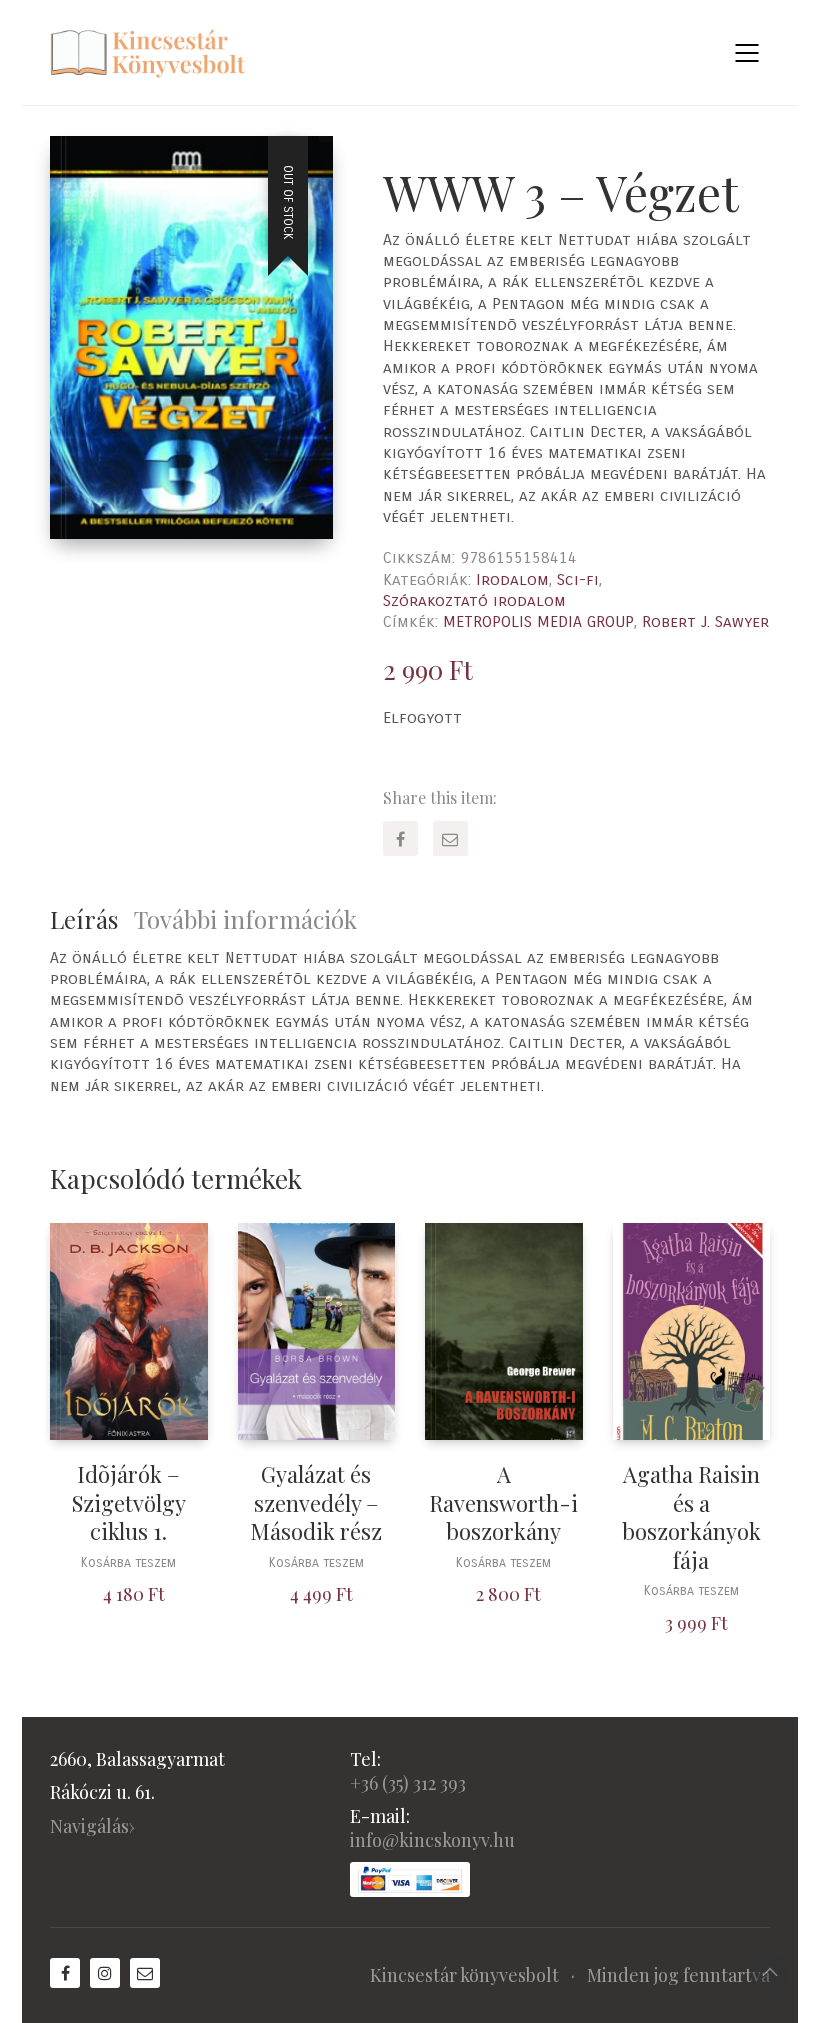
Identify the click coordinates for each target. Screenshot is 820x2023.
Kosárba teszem (128, 1563)
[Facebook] (400, 838)
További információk (245, 919)
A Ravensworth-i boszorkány (503, 1503)
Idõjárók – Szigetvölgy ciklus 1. (129, 1503)
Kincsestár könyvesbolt (464, 1975)
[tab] (92, 919)
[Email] (450, 838)
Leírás (84, 919)
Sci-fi (578, 579)
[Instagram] (105, 1973)
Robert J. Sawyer (705, 621)
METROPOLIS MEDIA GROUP (538, 621)
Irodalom (512, 579)
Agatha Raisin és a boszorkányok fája (691, 1517)
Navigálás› (92, 1826)
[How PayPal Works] (410, 1880)
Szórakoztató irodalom (474, 600)
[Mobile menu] (748, 53)
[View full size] (81, 168)
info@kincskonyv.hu (432, 1840)
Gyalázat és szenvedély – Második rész (316, 1503)
